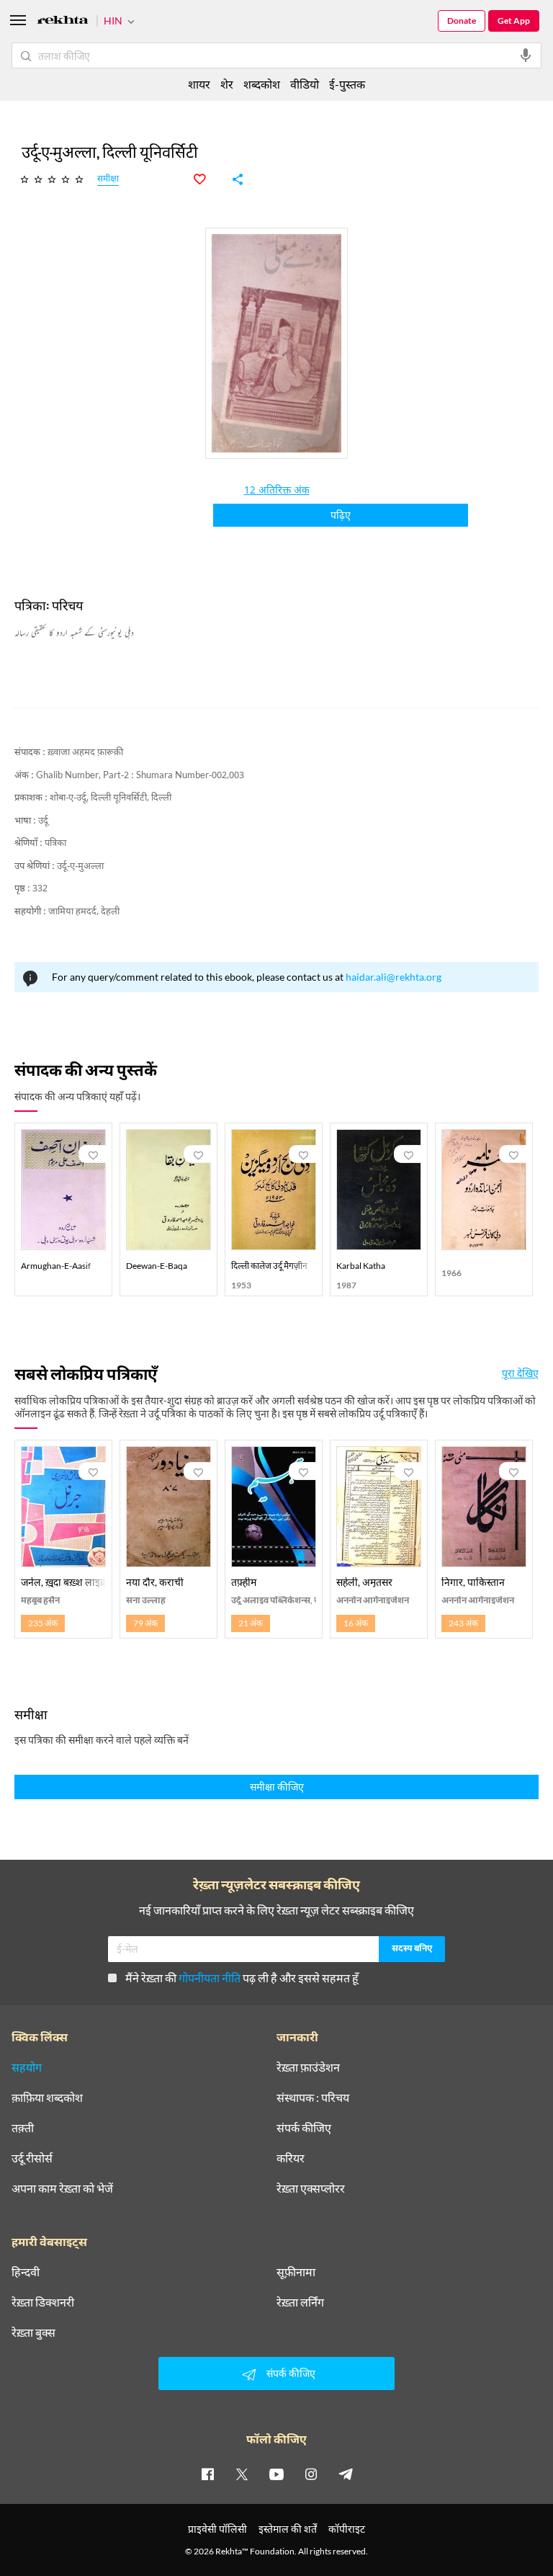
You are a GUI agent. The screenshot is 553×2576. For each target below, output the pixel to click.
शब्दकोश (262, 84)
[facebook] (207, 2474)
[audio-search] (526, 55)
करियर (291, 2158)
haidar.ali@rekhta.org (394, 977)
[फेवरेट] (207, 179)
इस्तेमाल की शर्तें (288, 2529)
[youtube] (276, 2474)
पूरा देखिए (520, 1373)
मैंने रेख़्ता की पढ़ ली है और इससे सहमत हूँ (242, 1978)
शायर (199, 84)
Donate (462, 21)
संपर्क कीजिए (304, 2128)
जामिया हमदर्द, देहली (84, 912)
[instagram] (311, 2474)
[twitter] (242, 2474)
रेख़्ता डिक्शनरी (43, 2302)
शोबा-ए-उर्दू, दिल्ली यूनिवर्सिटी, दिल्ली (111, 798)
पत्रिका (55, 843)
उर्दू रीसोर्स (32, 2158)
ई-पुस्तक (347, 84)
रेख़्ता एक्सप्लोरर (311, 2188)
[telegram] (346, 2474)
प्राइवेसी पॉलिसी (217, 2529)
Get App (514, 21)
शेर (227, 84)
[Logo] (63, 22)
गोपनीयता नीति (210, 1978)
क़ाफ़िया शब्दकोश (47, 2098)
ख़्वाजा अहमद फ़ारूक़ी (85, 753)
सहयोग (27, 2067)
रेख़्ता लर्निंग (300, 2302)
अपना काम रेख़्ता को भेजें (62, 2188)
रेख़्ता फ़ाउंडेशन (308, 2067)
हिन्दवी (26, 2272)
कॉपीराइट (347, 2529)
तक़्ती (23, 2128)
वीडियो (305, 84)
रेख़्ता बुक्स (33, 2332)
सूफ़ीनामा (296, 2272)
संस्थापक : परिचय (313, 2098)
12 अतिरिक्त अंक (277, 491)
